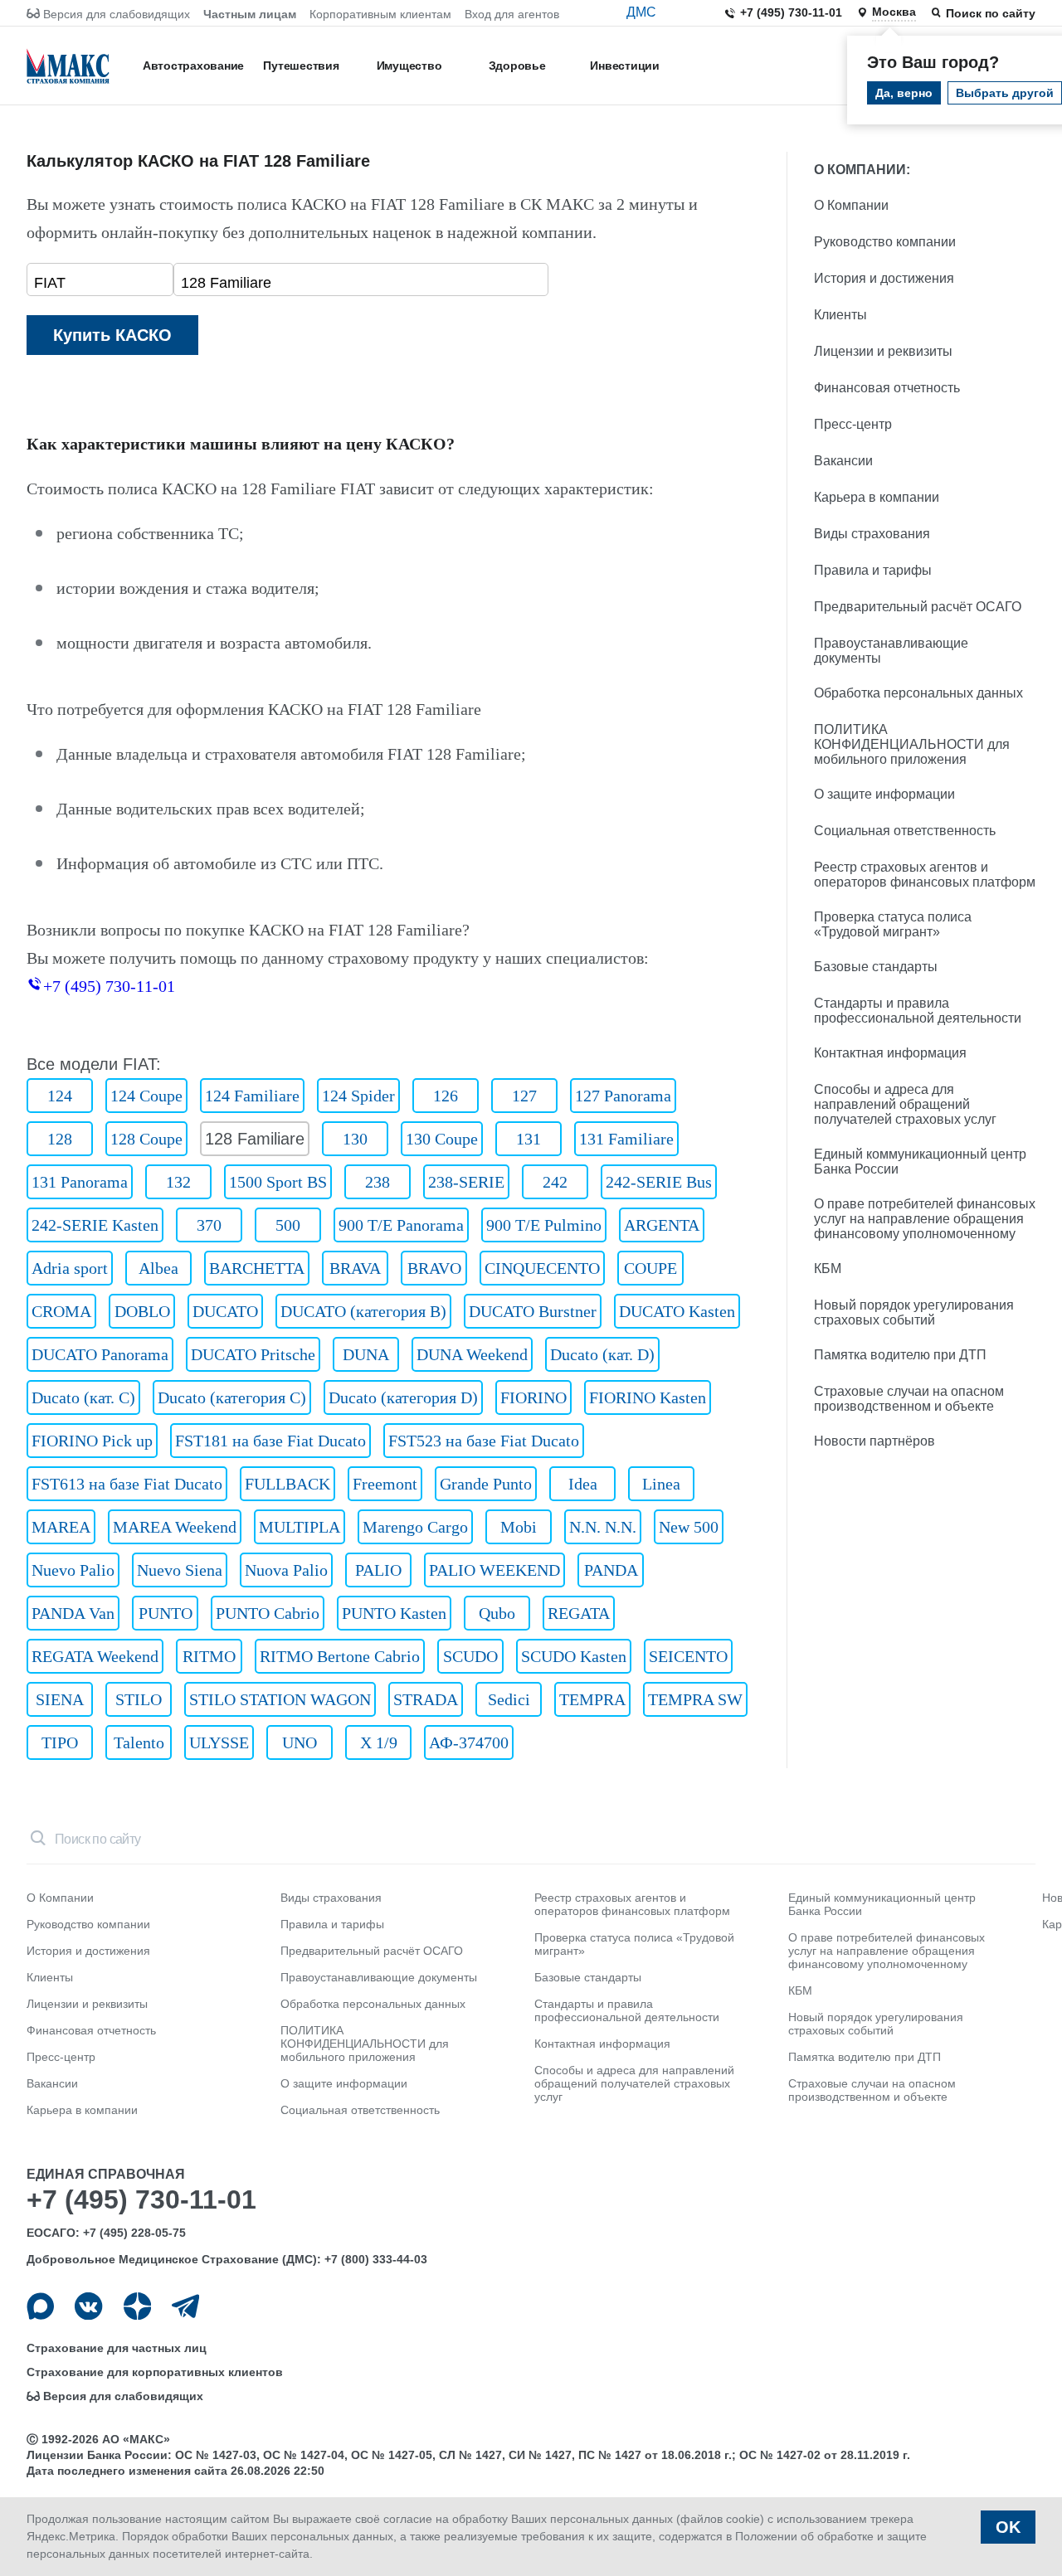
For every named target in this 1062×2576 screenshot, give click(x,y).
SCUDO (470, 1656)
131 (529, 1139)
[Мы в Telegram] (185, 2306)
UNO (300, 1742)
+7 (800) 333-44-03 (376, 2259)
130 (355, 1139)
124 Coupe (146, 1096)
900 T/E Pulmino (544, 1225)
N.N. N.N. (603, 1527)
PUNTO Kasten (394, 1613)
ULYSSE (219, 1742)
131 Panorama (80, 1182)
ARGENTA (662, 1225)
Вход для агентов (512, 14)
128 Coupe (146, 1139)
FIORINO (533, 1397)
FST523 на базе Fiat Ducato (484, 1441)
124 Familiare (252, 1096)
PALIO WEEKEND (494, 1570)
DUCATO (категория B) (363, 1311)
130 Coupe (442, 1139)
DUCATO (225, 1311)
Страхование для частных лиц (117, 2348)
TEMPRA (592, 1699)
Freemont (385, 1484)
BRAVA (355, 1268)
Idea (583, 1484)
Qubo (497, 1613)
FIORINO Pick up (92, 1441)
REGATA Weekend (95, 1656)
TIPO (60, 1742)
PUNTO (166, 1613)
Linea (661, 1484)
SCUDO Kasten (574, 1656)
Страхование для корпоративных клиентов (155, 2372)
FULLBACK (287, 1484)
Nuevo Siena (180, 1570)
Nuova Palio (286, 1570)
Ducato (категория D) (403, 1397)
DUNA (366, 1354)
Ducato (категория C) (232, 1397)
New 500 (689, 1527)
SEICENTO (688, 1656)
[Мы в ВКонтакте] (88, 2306)
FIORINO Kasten (648, 1397)
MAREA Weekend (175, 1527)
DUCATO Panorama (100, 1354)
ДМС (641, 12)
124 (60, 1096)
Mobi (519, 1527)
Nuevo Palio (73, 1570)
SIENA (60, 1699)
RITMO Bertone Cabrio (340, 1656)
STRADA (426, 1699)
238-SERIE (466, 1182)
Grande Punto (486, 1484)
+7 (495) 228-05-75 (134, 2233)
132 (178, 1182)
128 (60, 1139)
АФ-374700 (469, 1742)
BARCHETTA (257, 1268)
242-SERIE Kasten (95, 1225)
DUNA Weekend (472, 1354)
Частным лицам (250, 14)
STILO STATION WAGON (280, 1699)
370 (209, 1225)
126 (446, 1096)
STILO (139, 1699)
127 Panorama (623, 1096)
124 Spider (358, 1096)
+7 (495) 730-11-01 (791, 12)
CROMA (61, 1311)
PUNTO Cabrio (268, 1613)
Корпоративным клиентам (380, 14)
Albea (158, 1268)
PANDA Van (73, 1613)
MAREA (61, 1527)
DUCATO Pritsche (253, 1354)
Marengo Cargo (415, 1527)
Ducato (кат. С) (83, 1397)
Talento (139, 1742)
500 (288, 1225)
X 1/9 (379, 1742)
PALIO (378, 1570)
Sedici (509, 1699)
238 (378, 1182)
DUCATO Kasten (677, 1311)
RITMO (209, 1656)
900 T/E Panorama (401, 1225)
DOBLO (142, 1311)
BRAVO (434, 1268)
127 (524, 1096)
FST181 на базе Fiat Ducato (270, 1441)
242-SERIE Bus (659, 1182)
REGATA (579, 1613)
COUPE (650, 1268)
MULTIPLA (300, 1527)
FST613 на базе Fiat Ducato (127, 1484)
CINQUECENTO (542, 1268)
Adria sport (70, 1268)
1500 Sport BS (278, 1182)
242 (555, 1182)
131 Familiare (626, 1139)
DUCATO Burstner (533, 1311)
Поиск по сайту (991, 13)
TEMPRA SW (695, 1699)
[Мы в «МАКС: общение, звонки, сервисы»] (40, 2306)
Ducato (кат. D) (602, 1354)
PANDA (611, 1570)
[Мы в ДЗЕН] (137, 2306)
